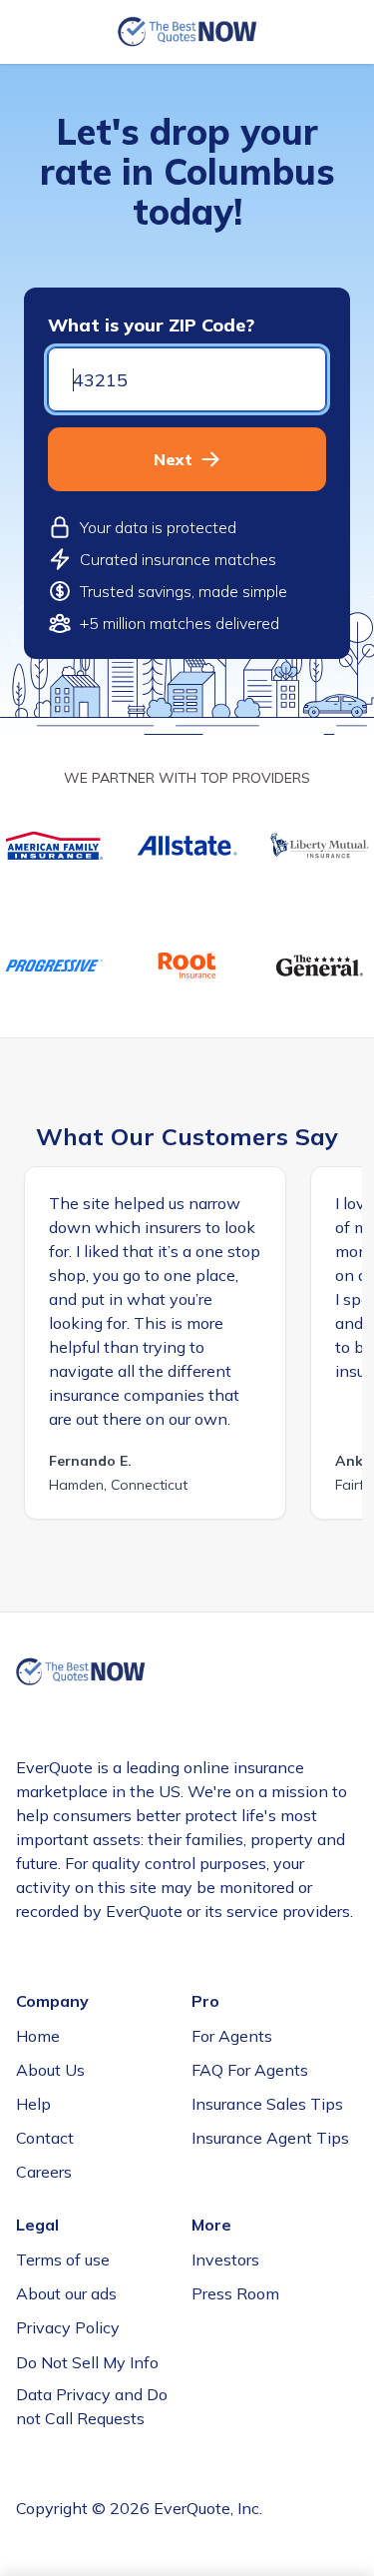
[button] (187, 459)
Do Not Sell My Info (87, 2362)
